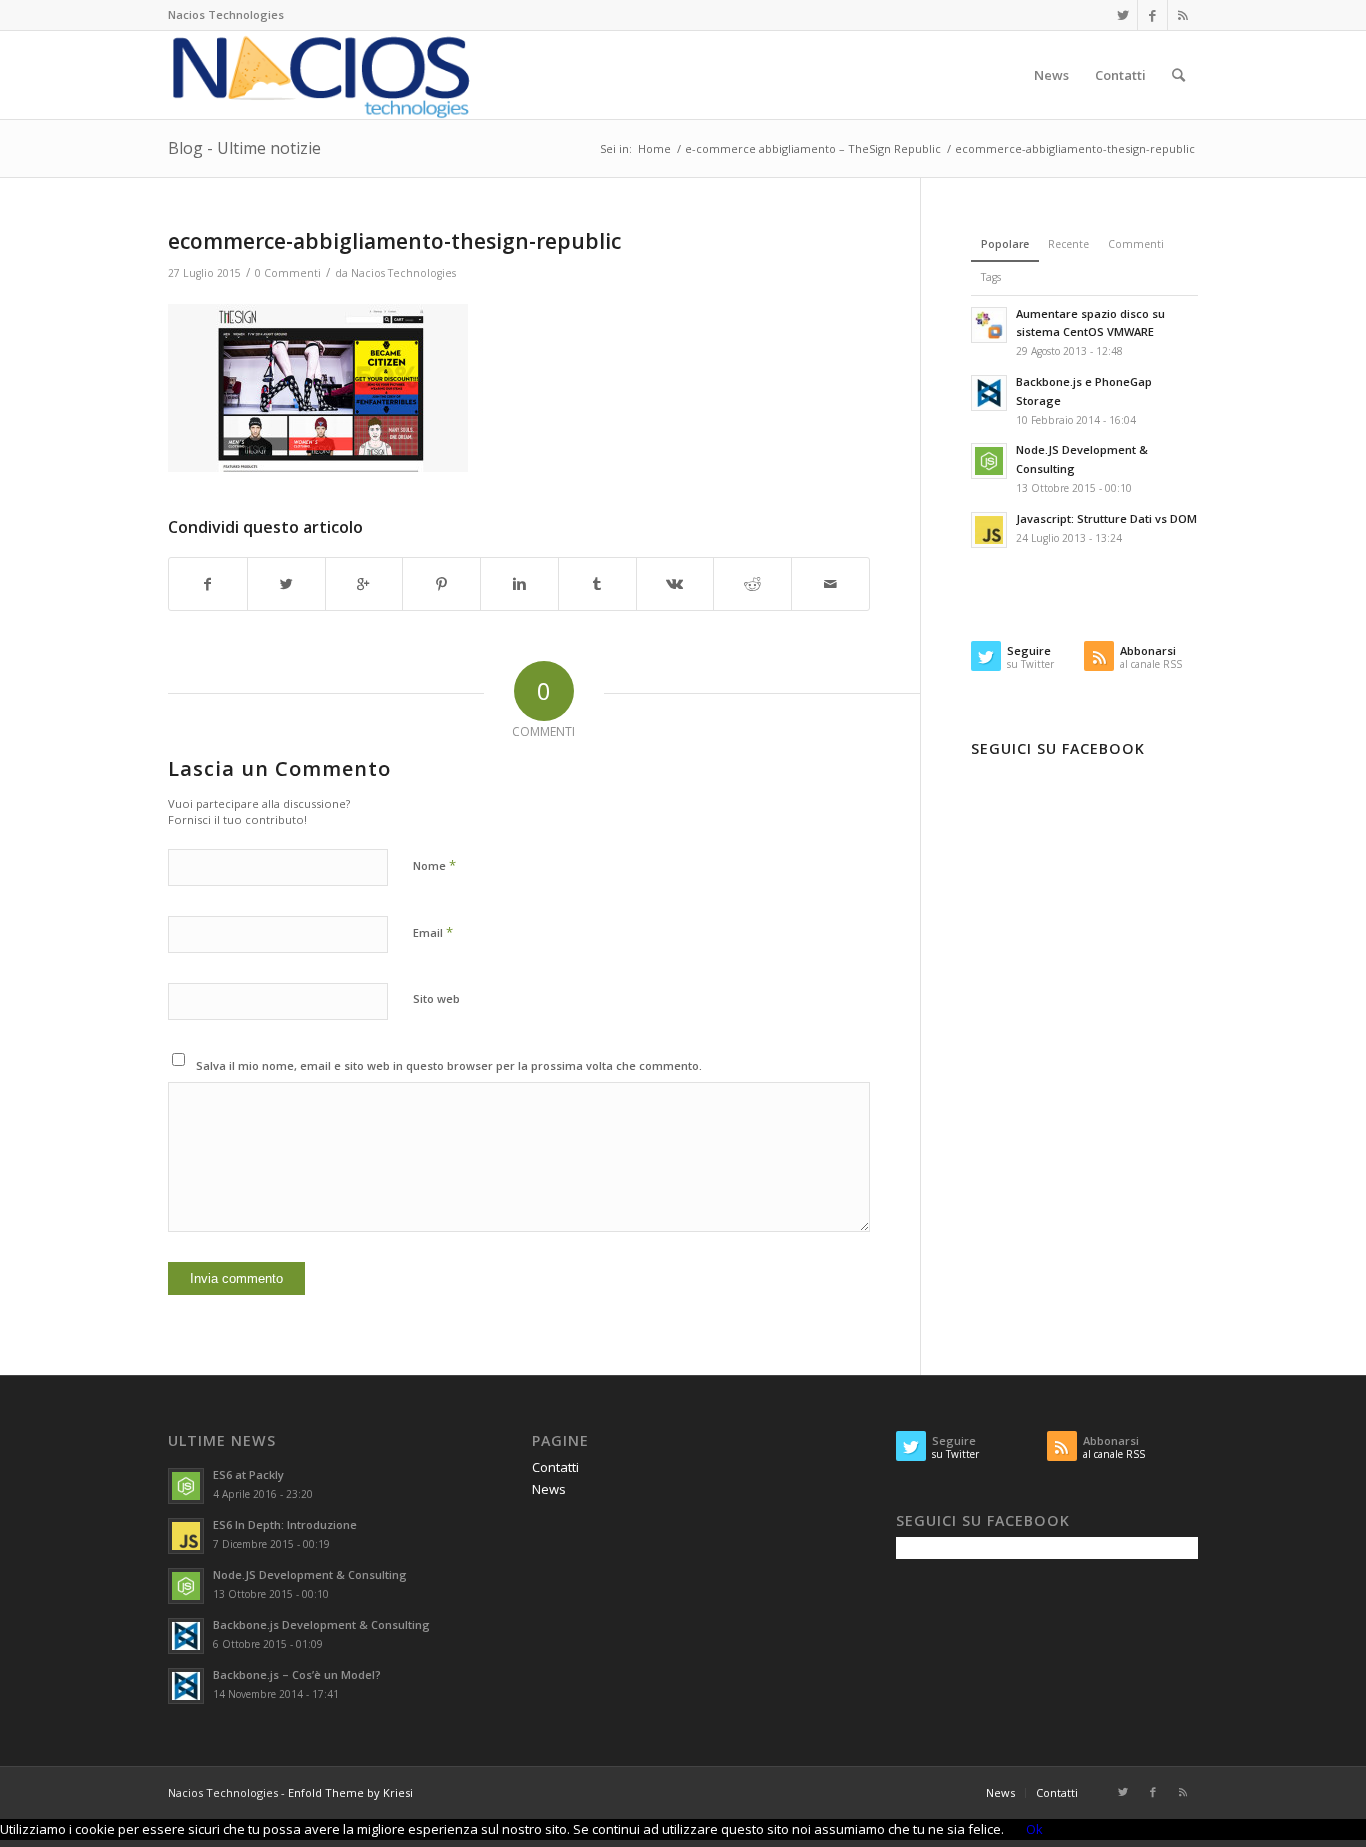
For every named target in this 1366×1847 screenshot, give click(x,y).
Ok (1034, 1829)
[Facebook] (1152, 15)
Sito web (436, 998)
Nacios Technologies (403, 273)
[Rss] (1183, 15)
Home (654, 148)
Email (433, 932)
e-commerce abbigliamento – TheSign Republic (813, 148)
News (549, 1489)
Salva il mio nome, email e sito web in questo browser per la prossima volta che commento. (449, 1065)
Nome (434, 865)
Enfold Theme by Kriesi (350, 1792)
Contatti (555, 1467)
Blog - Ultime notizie (244, 148)
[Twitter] (1122, 15)
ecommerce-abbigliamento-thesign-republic (394, 241)
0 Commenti (288, 273)
